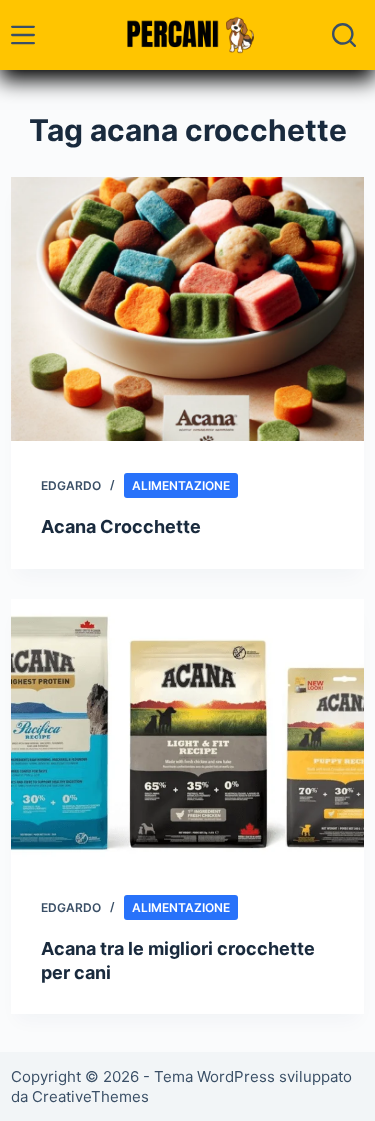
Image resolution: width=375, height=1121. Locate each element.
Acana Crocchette (121, 526)
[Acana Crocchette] (187, 309)
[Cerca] (344, 35)
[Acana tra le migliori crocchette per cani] (187, 731)
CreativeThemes (90, 1096)
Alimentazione (181, 485)
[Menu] (23, 35)
